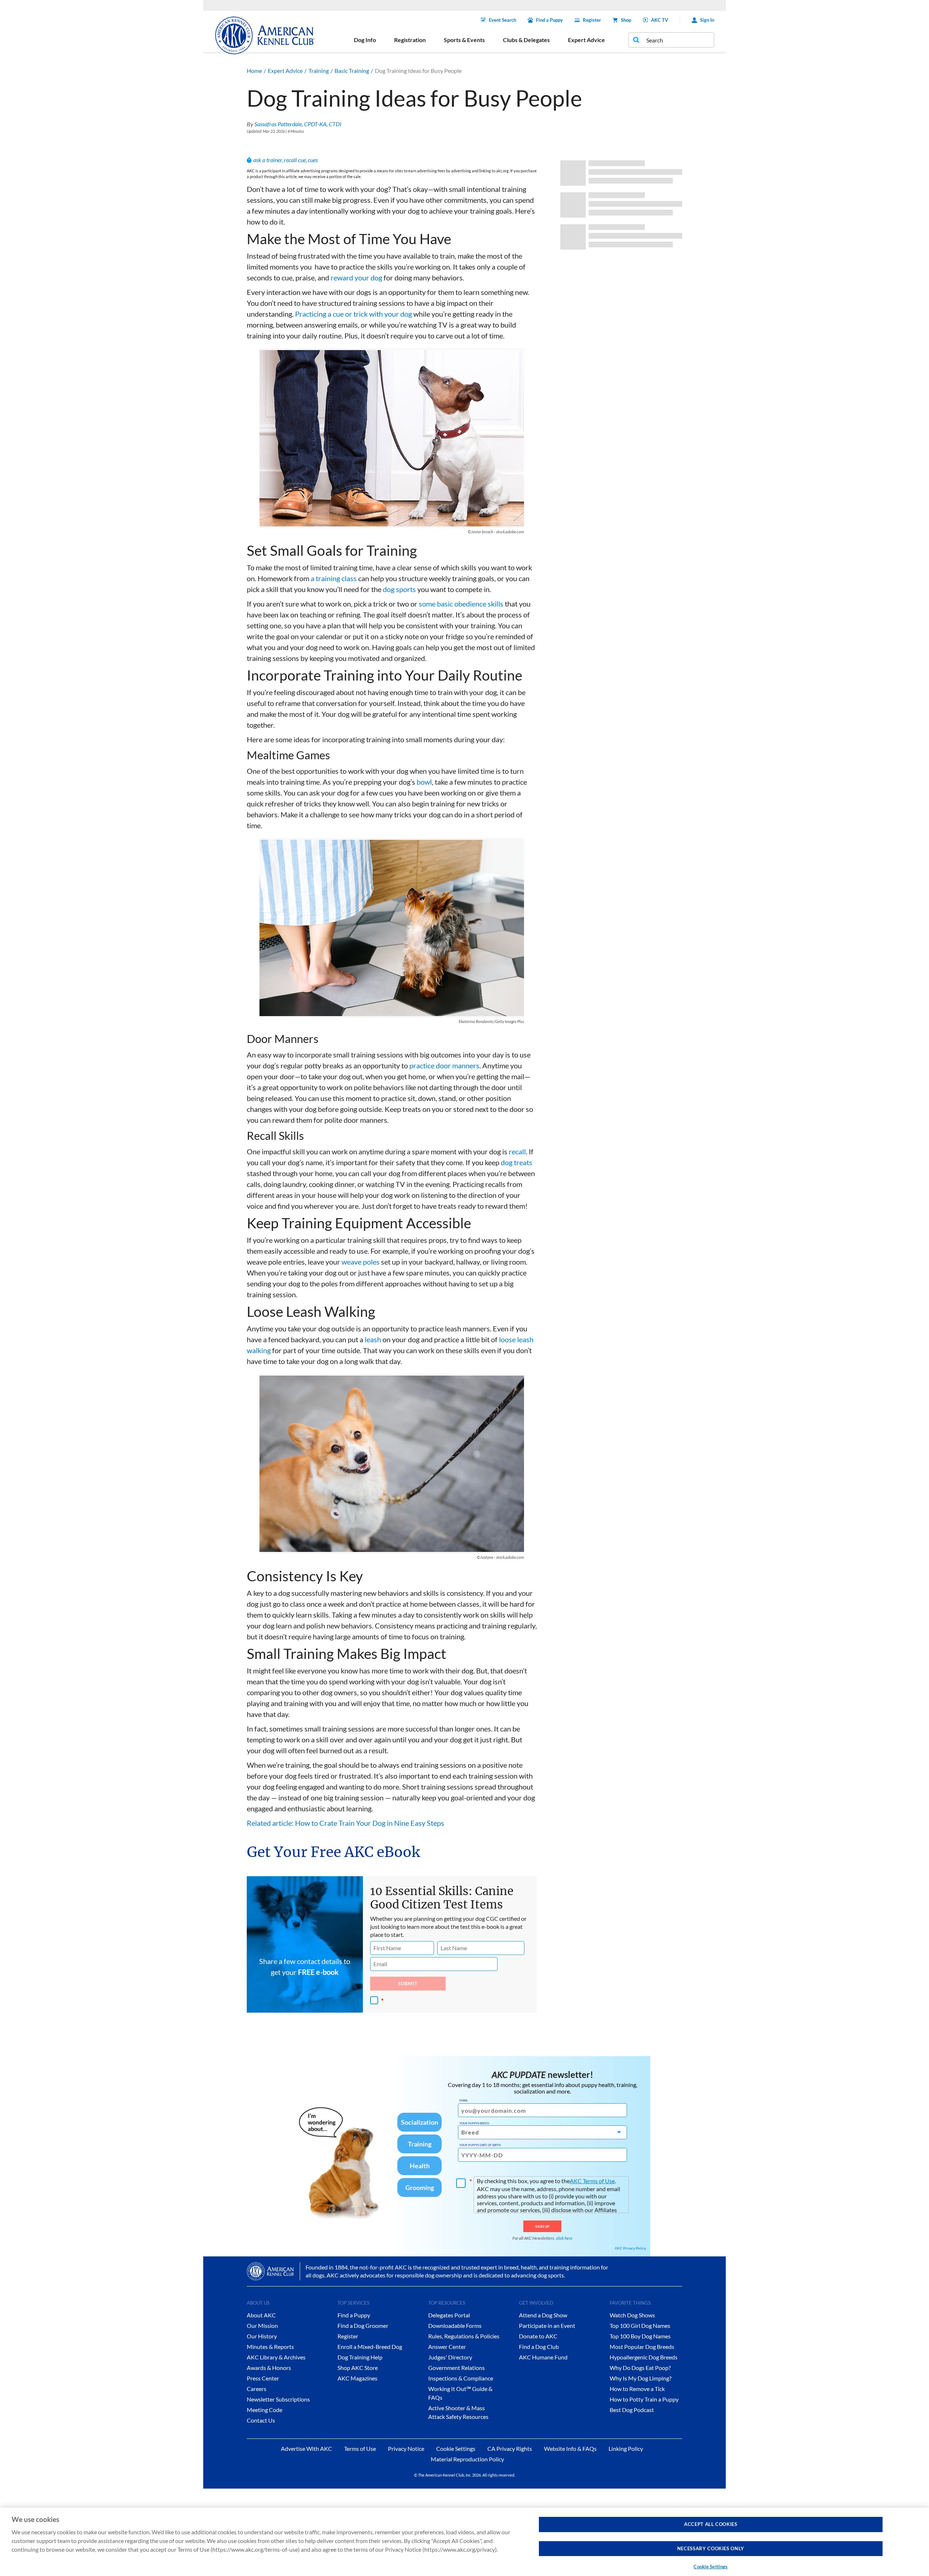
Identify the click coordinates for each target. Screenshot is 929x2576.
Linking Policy (626, 2448)
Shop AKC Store (358, 2368)
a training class (334, 578)
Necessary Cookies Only (711, 2548)
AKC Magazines (357, 2378)
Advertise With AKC (306, 2448)
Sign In (707, 20)
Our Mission (262, 2326)
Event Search (502, 20)
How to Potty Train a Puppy (644, 2399)
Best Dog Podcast (632, 2410)
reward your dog (356, 278)
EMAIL (464, 2100)
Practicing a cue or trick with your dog (353, 314)
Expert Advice (285, 71)
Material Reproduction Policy (467, 2459)
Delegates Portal (449, 2315)
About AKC (261, 2315)
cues (313, 160)
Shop (626, 20)
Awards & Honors (269, 2368)
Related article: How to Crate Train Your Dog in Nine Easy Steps (345, 1823)
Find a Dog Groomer (363, 2326)
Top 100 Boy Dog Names (640, 2336)
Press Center (263, 2378)
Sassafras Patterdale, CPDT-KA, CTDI (298, 124)
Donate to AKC (538, 2336)
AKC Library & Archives (276, 2357)
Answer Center (447, 2347)
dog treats (517, 1162)
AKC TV (660, 20)
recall (517, 1151)
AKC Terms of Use (592, 2181)
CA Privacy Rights (510, 2448)
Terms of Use (360, 2448)
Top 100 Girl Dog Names (640, 2326)
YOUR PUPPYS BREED (474, 2123)
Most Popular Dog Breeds (642, 2347)
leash (373, 1339)
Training (319, 71)
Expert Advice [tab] (586, 40)
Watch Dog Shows (632, 2315)
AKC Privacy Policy (630, 2248)
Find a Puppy (549, 20)
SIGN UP (542, 2226)
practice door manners (444, 1065)
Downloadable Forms (455, 2326)
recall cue (295, 160)
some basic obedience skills (461, 604)
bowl (424, 782)
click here (564, 2238)
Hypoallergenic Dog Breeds (644, 2357)
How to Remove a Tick (637, 2389)
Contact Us (261, 2420)
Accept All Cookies (711, 2524)
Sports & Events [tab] (464, 40)
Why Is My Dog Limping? (641, 2378)
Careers (257, 2389)
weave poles (361, 1262)
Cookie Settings (711, 2567)
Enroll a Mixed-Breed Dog (370, 2347)
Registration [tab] (410, 40)
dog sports (399, 589)
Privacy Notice (406, 2448)
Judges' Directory (450, 2357)
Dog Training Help (360, 2357)
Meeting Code (265, 2410)
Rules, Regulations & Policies (464, 2336)
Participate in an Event (547, 2326)
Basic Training (352, 71)
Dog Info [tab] (365, 40)
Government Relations (457, 2368)
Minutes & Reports (270, 2347)
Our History (262, 2336)
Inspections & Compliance (461, 2378)
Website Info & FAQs (570, 2448)
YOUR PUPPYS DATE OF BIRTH (480, 2145)
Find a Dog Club (539, 2347)
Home (254, 71)
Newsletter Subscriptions (278, 2399)
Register (592, 20)
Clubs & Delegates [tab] (526, 40)
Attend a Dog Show (543, 2315)
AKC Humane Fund (543, 2357)
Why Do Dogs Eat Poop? (640, 2368)
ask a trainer (268, 160)
